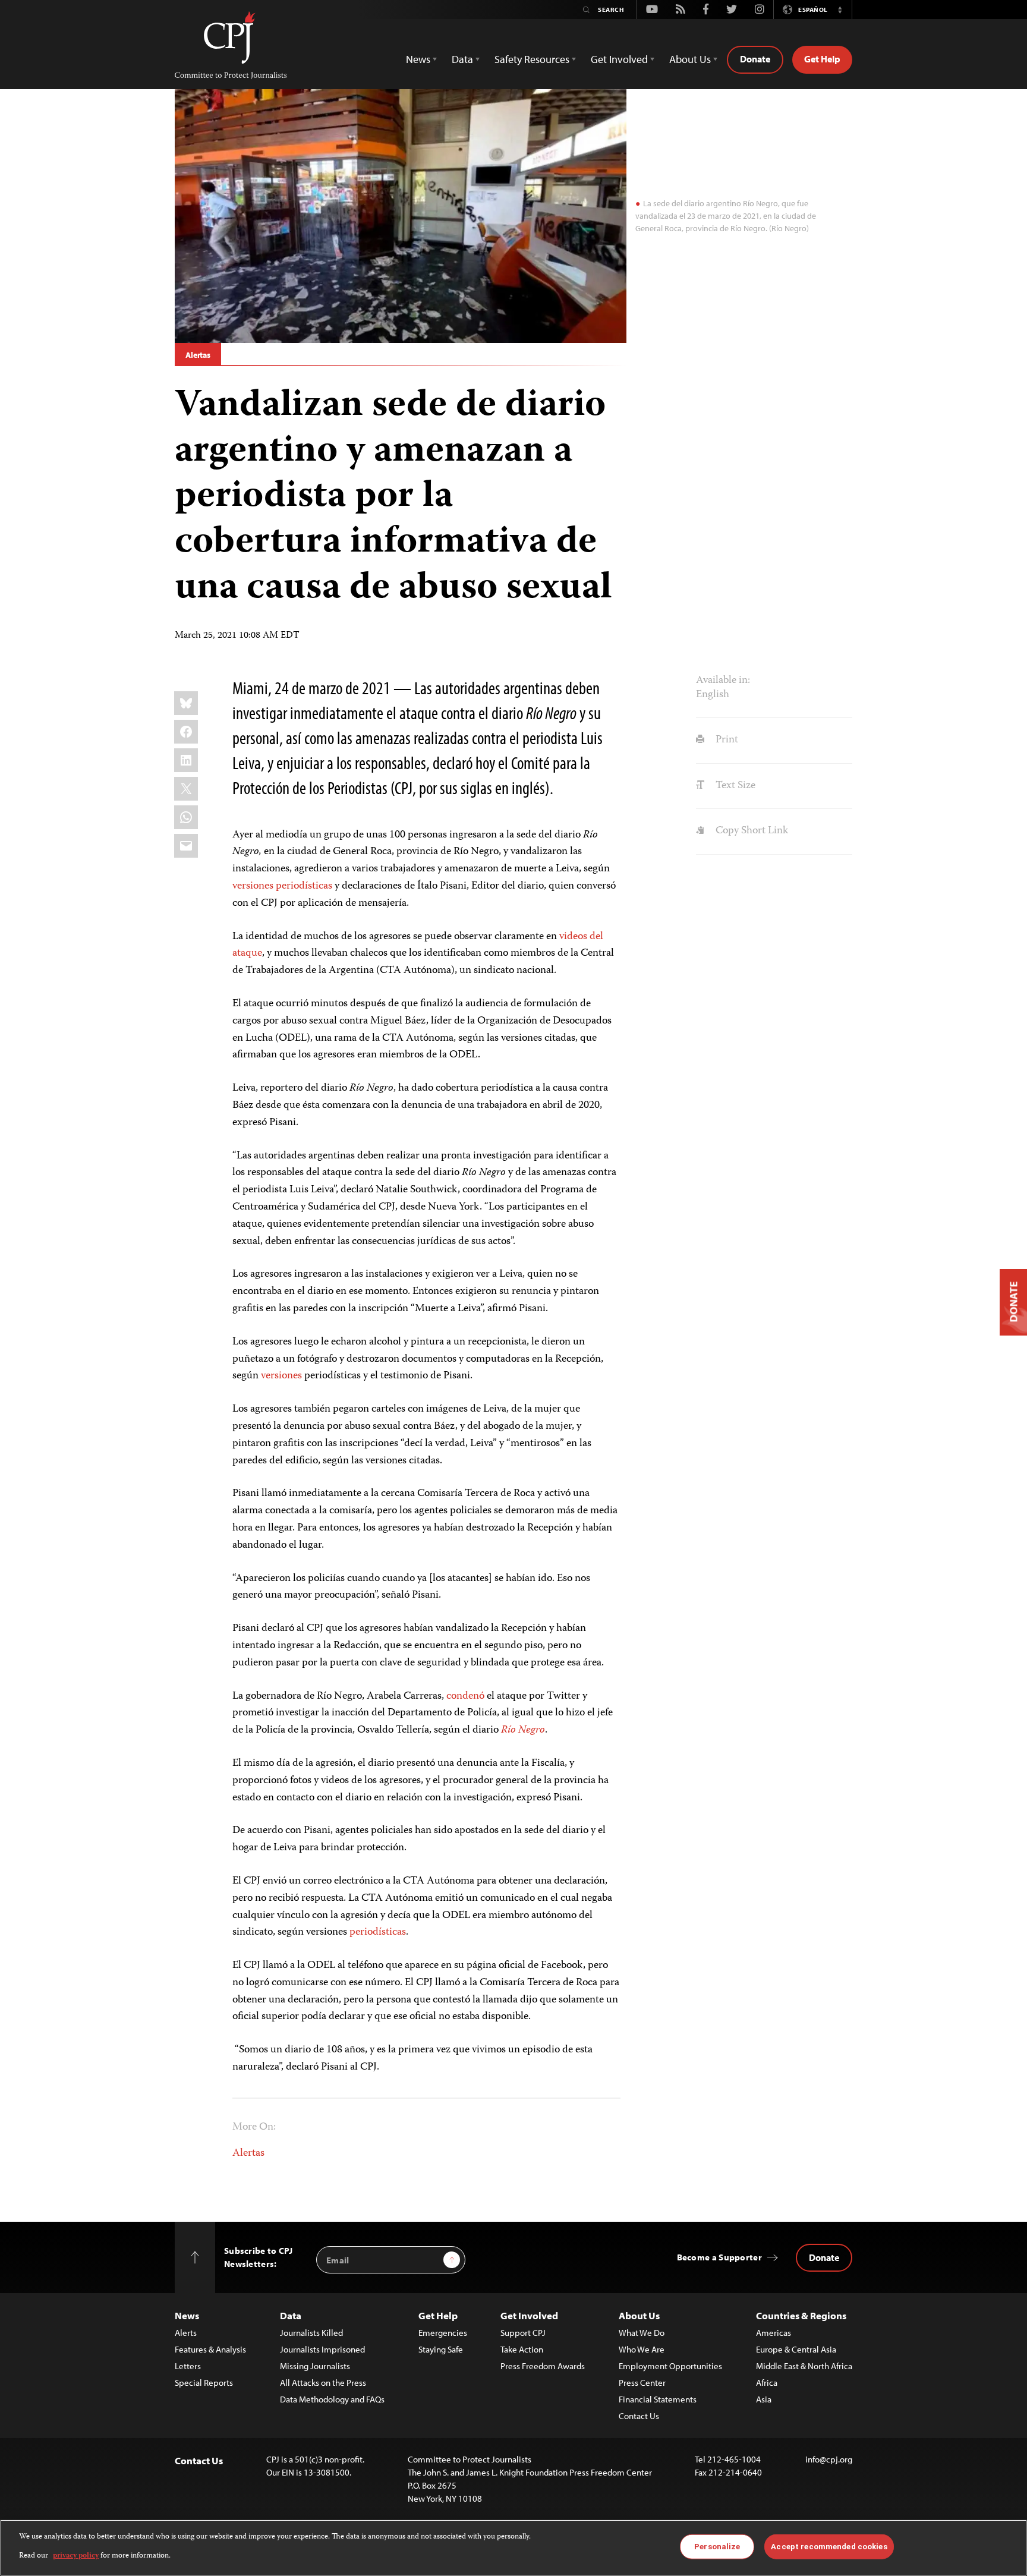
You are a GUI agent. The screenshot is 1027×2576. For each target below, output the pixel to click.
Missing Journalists (315, 2366)
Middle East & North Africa (804, 2366)
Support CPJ (523, 2333)
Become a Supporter (719, 2257)
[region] (513, 2548)
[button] (840, 10)
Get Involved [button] (619, 59)
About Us (639, 2315)
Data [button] (462, 59)
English (713, 695)
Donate (755, 59)
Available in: (723, 681)
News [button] (418, 59)
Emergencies (443, 2333)
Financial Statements (658, 2399)
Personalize (717, 2547)
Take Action (522, 2349)
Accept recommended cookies (829, 2547)
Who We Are (642, 2349)
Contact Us (639, 2416)
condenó (465, 1696)
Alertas (198, 355)
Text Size (734, 786)
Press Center (642, 2383)
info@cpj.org (829, 2459)
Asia (764, 2399)
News (187, 2315)
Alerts (186, 2333)
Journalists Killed (311, 2333)
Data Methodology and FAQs (332, 2399)
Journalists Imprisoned (322, 2349)
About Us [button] (690, 59)
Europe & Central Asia (796, 2349)
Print (725, 740)
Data (291, 2315)
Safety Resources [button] (532, 59)
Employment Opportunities (670, 2366)
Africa (767, 2383)
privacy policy (76, 2556)
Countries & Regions (801, 2315)
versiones (253, 886)
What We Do (642, 2333)
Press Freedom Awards (543, 2366)
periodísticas (304, 886)
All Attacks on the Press (323, 2383)
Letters (188, 2366)
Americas (774, 2333)
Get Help (822, 59)
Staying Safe (441, 2349)
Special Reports (204, 2383)
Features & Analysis (210, 2349)
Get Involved (529, 2315)
